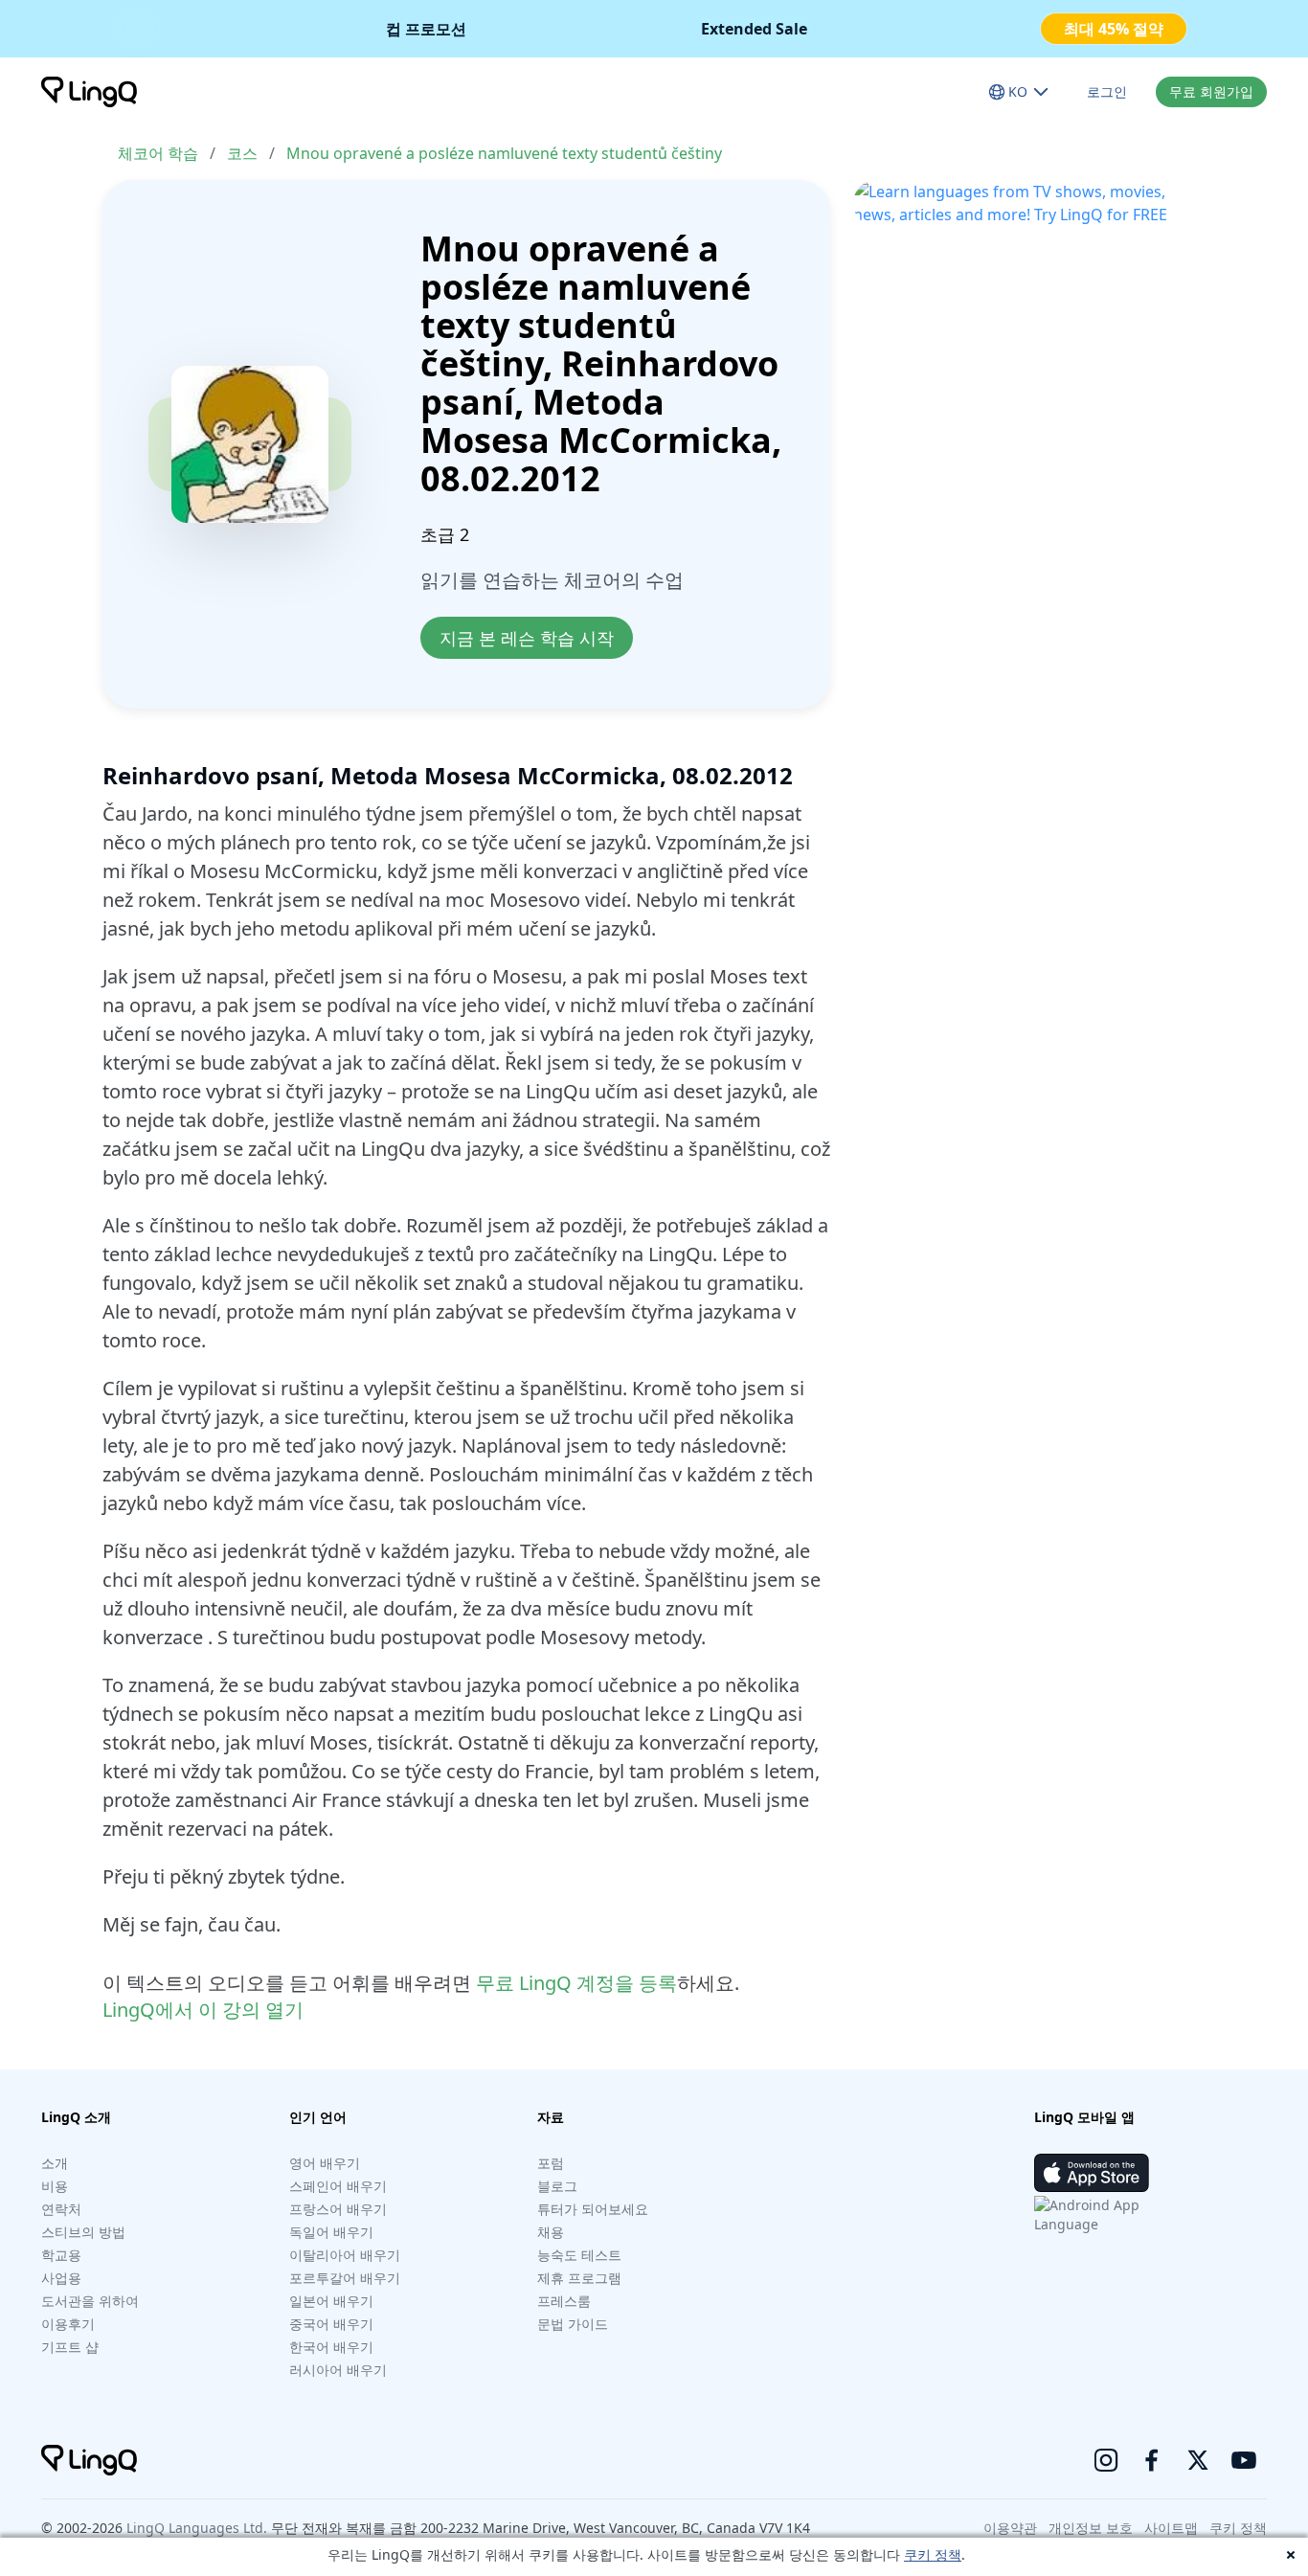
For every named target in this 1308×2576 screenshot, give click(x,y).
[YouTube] (1244, 2460)
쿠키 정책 (933, 2554)
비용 (55, 2186)
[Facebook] (1152, 2460)
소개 (55, 2163)
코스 (242, 153)
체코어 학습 (158, 153)
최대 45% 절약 (1114, 29)
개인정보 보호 (1091, 2528)
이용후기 (68, 2324)
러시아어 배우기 (338, 2370)
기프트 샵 (70, 2347)
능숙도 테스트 (579, 2255)
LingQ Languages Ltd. (197, 2528)
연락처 (61, 2209)
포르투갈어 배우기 (345, 2278)
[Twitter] (1198, 2460)
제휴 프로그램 (579, 2278)
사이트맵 (1171, 2528)
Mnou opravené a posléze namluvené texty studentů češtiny (504, 153)
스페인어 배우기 (338, 2186)
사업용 (61, 2278)
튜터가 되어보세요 (593, 2209)
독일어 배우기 (331, 2232)
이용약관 (1010, 2528)
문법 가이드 (573, 2324)
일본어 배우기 (331, 2301)
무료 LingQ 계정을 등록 (576, 1983)
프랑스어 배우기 (338, 2209)
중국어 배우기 (331, 2324)
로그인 (1107, 91)
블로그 (557, 2186)
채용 (551, 2232)
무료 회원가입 (1211, 91)
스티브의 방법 (83, 2232)
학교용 (61, 2255)
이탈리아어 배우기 (345, 2255)
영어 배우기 (325, 2163)
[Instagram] (1106, 2460)
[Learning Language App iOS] (1092, 2173)
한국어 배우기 (331, 2347)
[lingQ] (89, 92)
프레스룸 (564, 2301)
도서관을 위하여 (90, 2301)
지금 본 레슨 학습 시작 (527, 638)
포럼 (551, 2163)
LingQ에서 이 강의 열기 (203, 2010)
